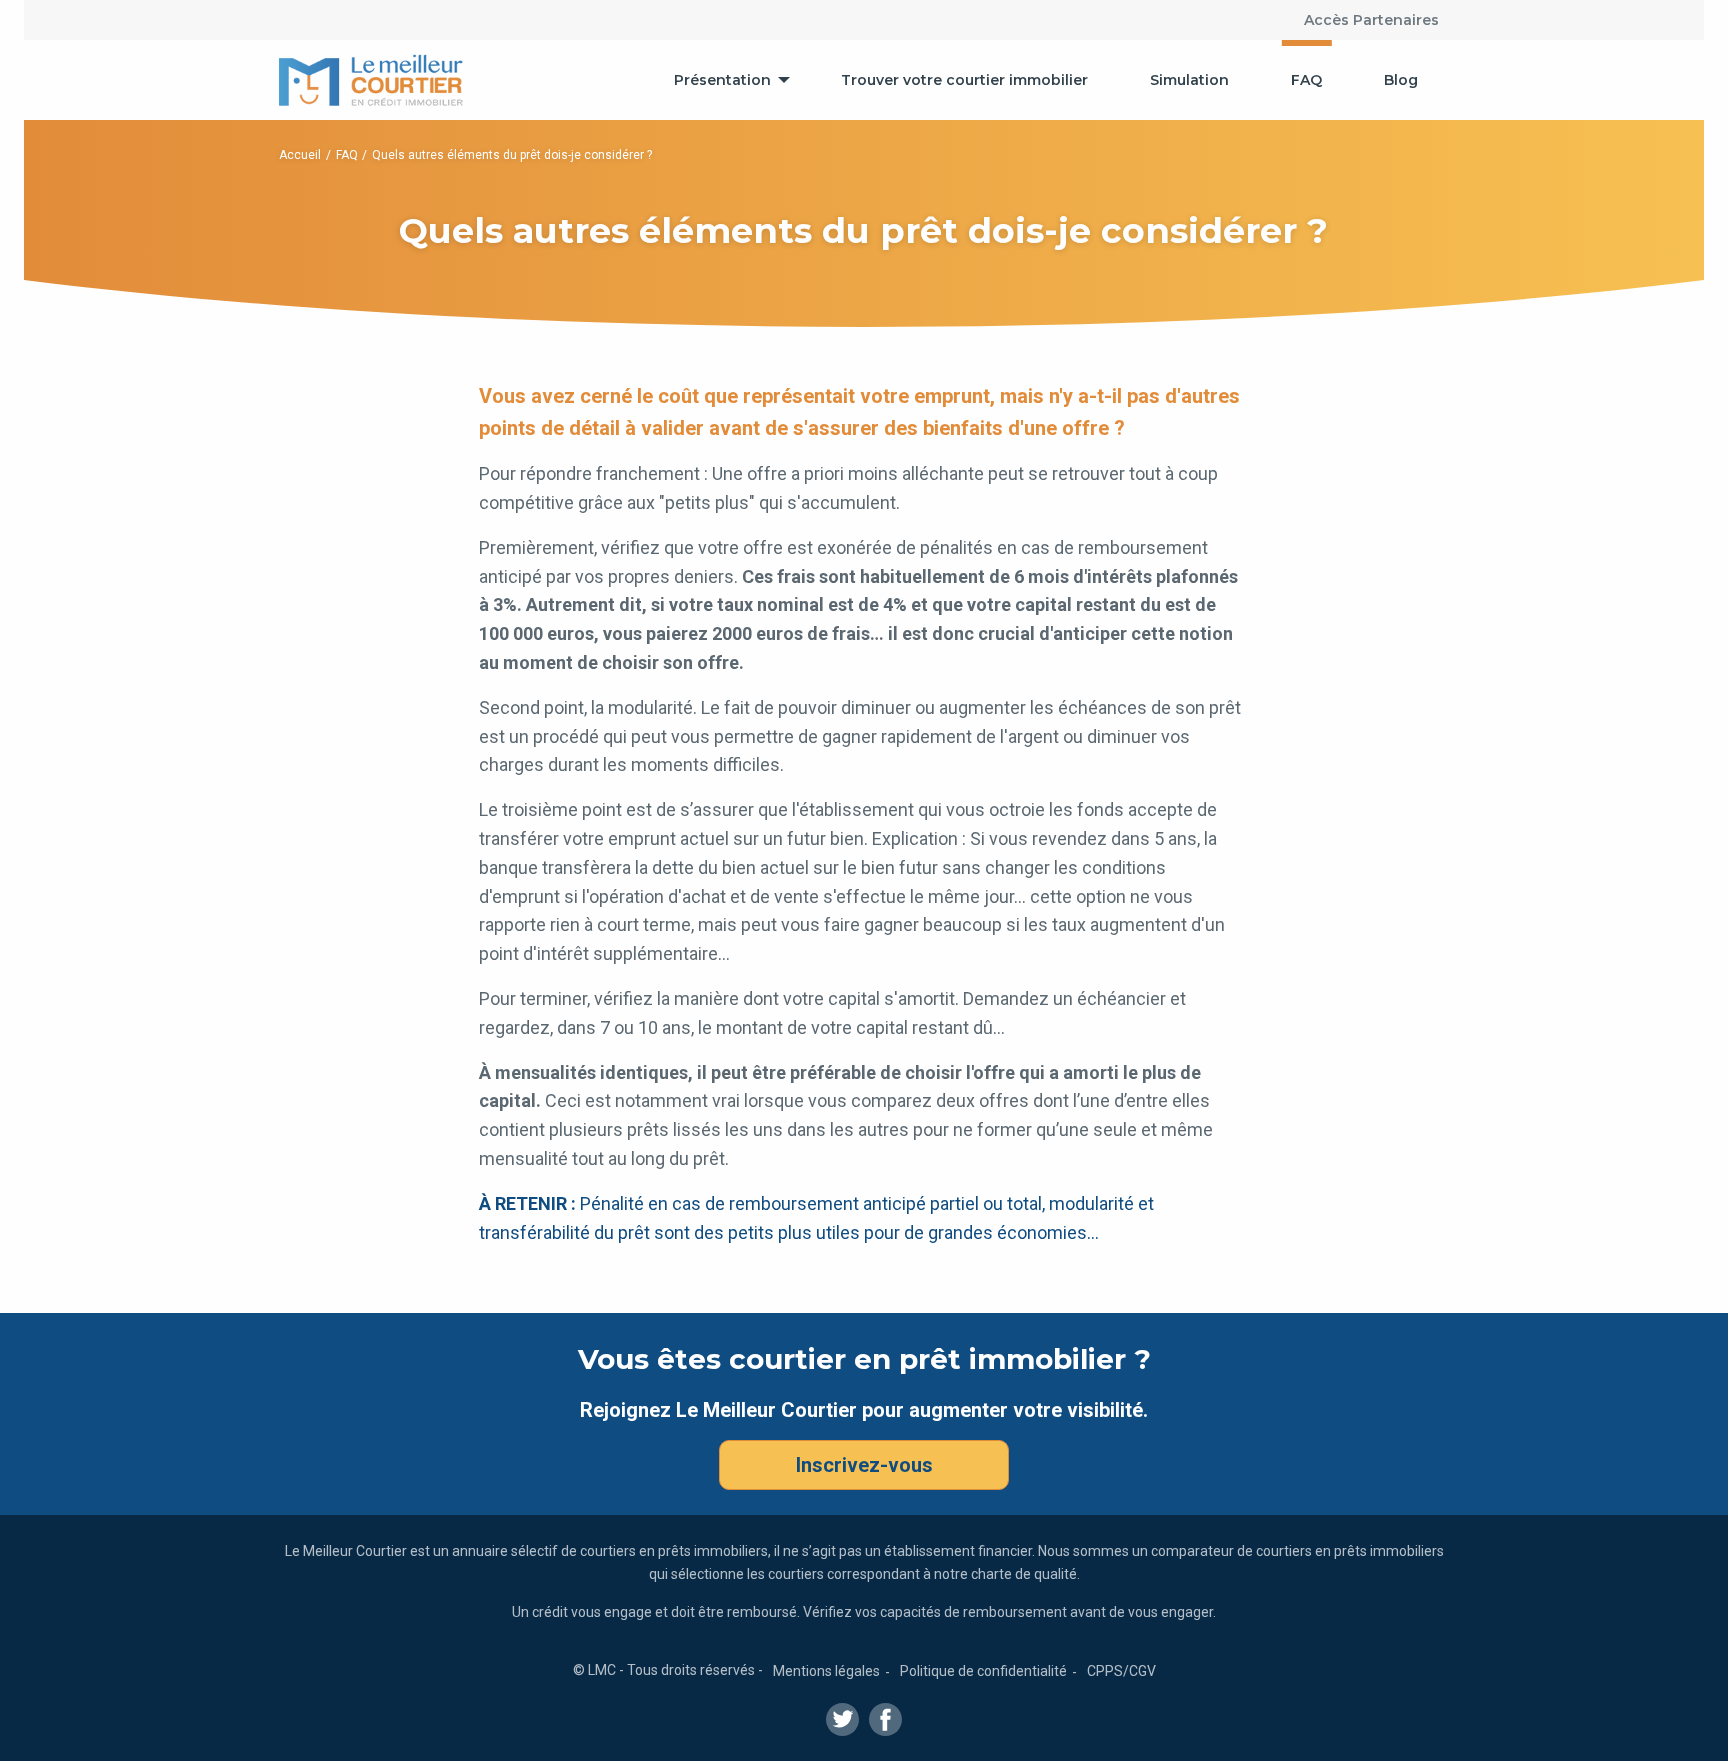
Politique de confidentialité (983, 1671)
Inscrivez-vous (864, 1465)
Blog (1401, 80)
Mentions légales (826, 1671)
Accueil (300, 155)
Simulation (1189, 80)
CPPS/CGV (1121, 1671)
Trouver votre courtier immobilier (964, 80)
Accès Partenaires (1371, 20)
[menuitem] (726, 80)
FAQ (1306, 80)
